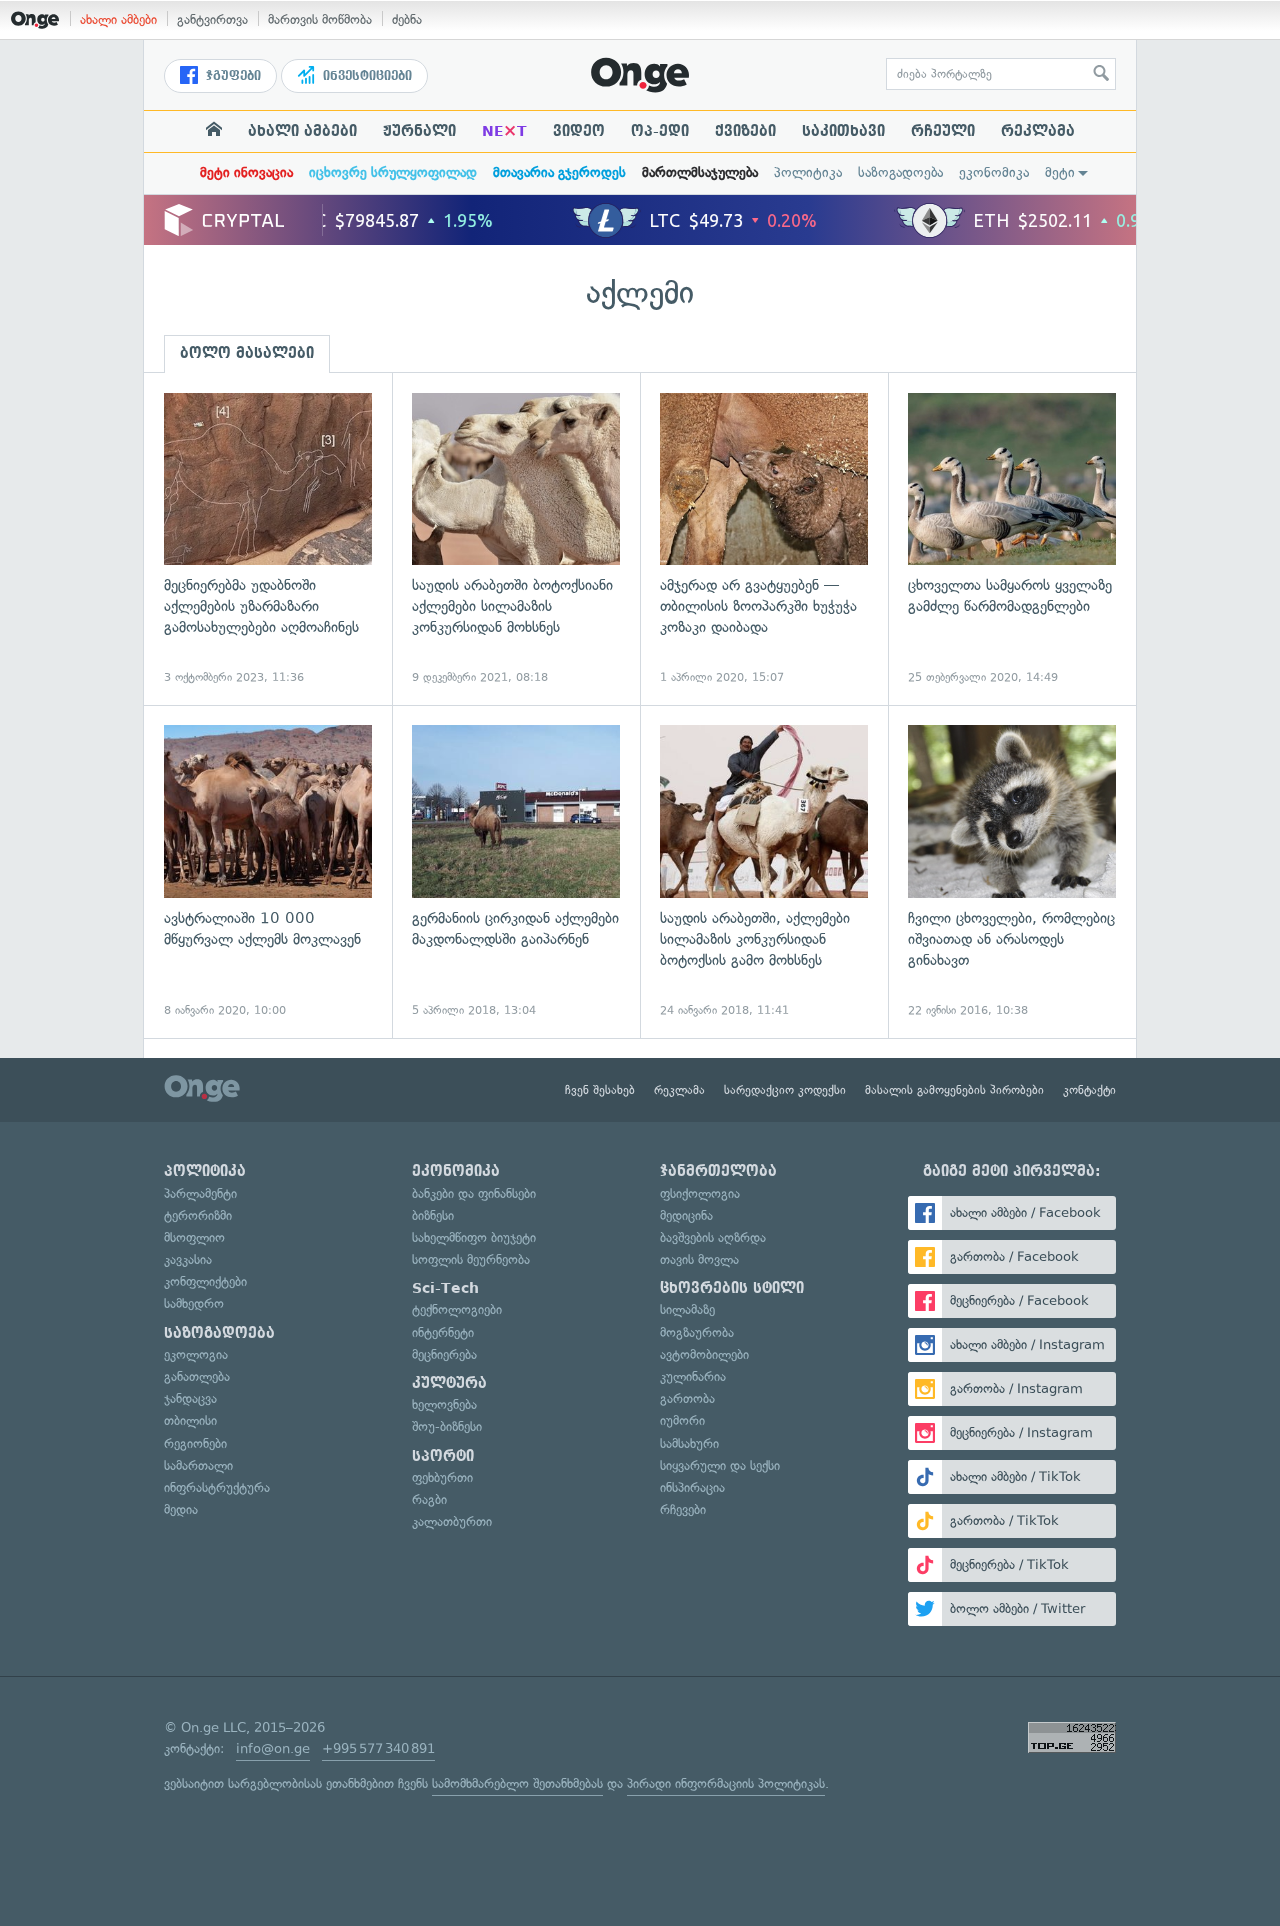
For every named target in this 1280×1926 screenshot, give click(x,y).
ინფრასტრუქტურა (217, 1487)
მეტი (1060, 172)
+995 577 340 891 (378, 1748)
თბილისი (190, 1420)
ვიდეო (579, 131)
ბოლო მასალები (247, 353)
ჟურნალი (419, 131)
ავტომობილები (704, 1354)
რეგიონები (195, 1443)
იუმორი (682, 1420)
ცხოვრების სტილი (732, 1288)
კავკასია (188, 1259)
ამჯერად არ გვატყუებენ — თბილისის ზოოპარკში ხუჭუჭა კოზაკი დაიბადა (764, 539)
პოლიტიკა (808, 172)
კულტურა (449, 1383)
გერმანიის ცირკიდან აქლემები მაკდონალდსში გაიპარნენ (516, 871)
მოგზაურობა (697, 1332)
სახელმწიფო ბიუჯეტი (474, 1237)
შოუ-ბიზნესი (447, 1426)
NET (504, 131)
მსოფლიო (194, 1237)
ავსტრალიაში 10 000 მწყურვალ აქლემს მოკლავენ (268, 871)
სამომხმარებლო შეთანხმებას (517, 1783)
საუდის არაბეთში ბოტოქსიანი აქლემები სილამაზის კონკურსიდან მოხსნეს (516, 539)
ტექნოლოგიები (457, 1309)
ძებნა (407, 19)
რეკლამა (1038, 131)
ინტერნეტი (443, 1332)
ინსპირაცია (692, 1487)
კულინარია (693, 1376)
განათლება (197, 1376)
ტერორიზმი (198, 1215)
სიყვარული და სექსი (720, 1465)
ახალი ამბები (118, 19)
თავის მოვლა (699, 1259)
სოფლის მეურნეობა (471, 1259)
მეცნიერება (444, 1354)
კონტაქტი (1089, 1090)
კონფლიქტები (205, 1281)
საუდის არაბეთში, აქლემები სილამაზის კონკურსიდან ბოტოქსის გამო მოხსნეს (764, 871)
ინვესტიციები (365, 76)
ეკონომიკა (994, 172)
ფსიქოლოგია (700, 1193)
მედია (181, 1509)
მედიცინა (686, 1215)
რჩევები (683, 1509)
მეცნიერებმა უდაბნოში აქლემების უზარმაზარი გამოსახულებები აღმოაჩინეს (268, 539)
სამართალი (198, 1465)
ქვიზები (745, 131)
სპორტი (443, 1456)
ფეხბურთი (442, 1477)
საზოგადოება (900, 172)
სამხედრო (194, 1303)
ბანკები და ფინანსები (474, 1193)
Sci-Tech (445, 1288)
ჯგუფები (231, 76)
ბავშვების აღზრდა (713, 1237)
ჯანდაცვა (190, 1398)
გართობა (687, 1398)
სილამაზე (687, 1309)
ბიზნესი (433, 1215)
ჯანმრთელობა (718, 1171)
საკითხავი (843, 131)
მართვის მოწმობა (320, 19)
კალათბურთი (452, 1521)
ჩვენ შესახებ (600, 1090)
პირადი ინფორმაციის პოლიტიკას (726, 1783)
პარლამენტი (200, 1193)
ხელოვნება (444, 1404)
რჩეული (943, 131)
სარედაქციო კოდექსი (785, 1090)
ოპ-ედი (660, 131)
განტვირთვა (212, 19)
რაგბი (429, 1499)
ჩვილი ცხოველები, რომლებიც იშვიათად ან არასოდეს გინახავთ (1012, 871)
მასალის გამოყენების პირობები (954, 1090)
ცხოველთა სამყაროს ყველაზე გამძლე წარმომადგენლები (1012, 539)
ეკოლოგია (196, 1354)
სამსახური (689, 1443)
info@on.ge (273, 1748)
